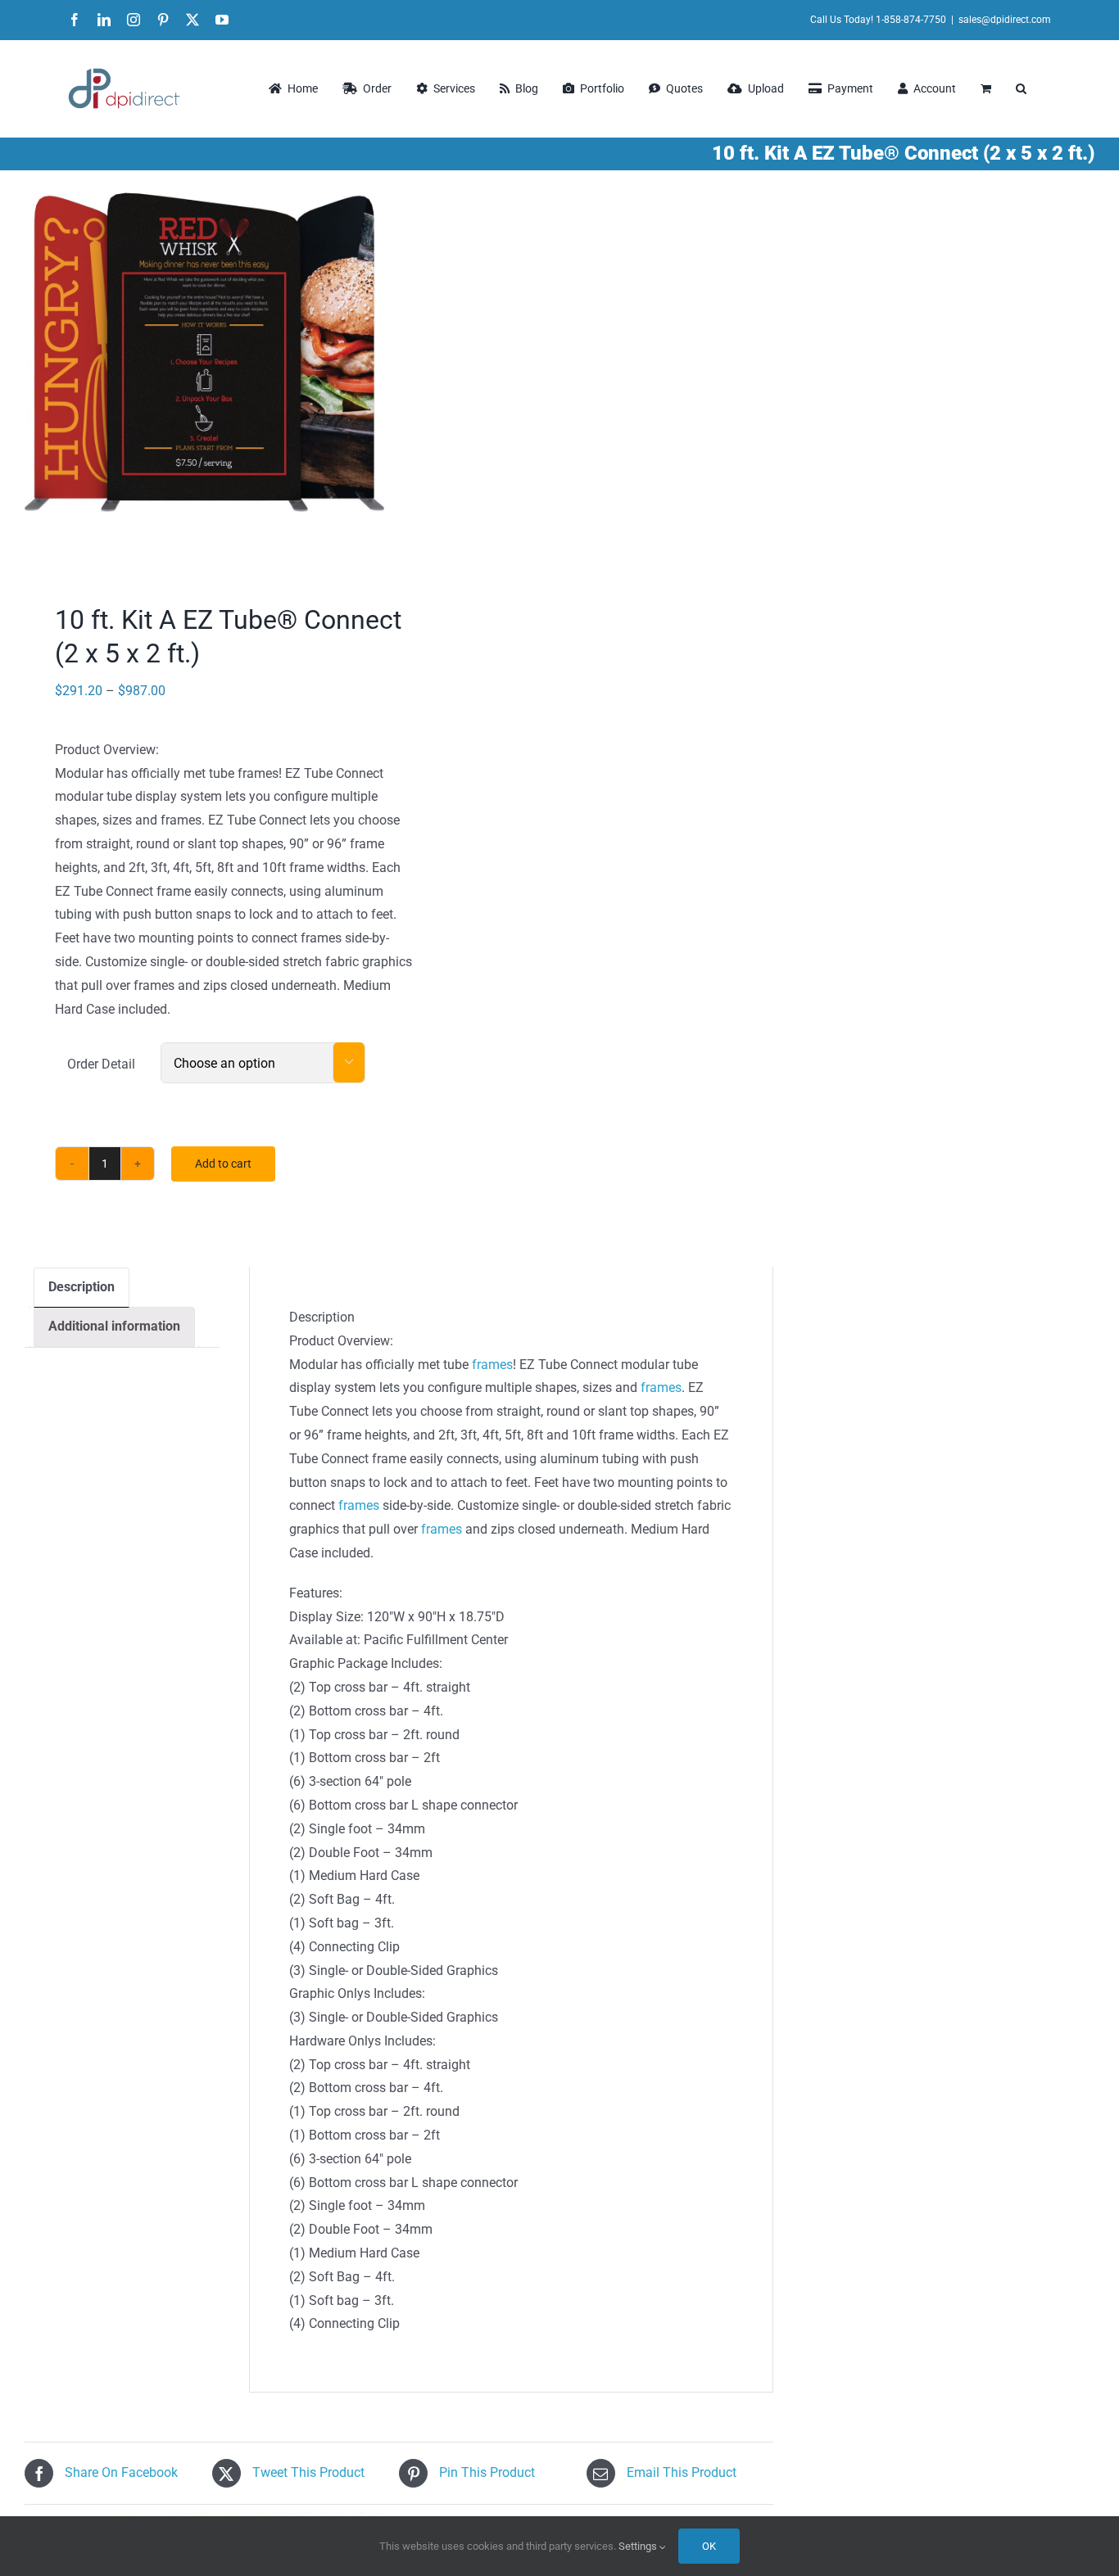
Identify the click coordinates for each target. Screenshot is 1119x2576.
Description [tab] (82, 1287)
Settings (639, 2546)
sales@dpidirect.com (1005, 20)
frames (492, 1365)
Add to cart (223, 1164)
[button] (1021, 88)
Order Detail (101, 1064)
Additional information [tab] (114, 1326)
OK (709, 2546)
